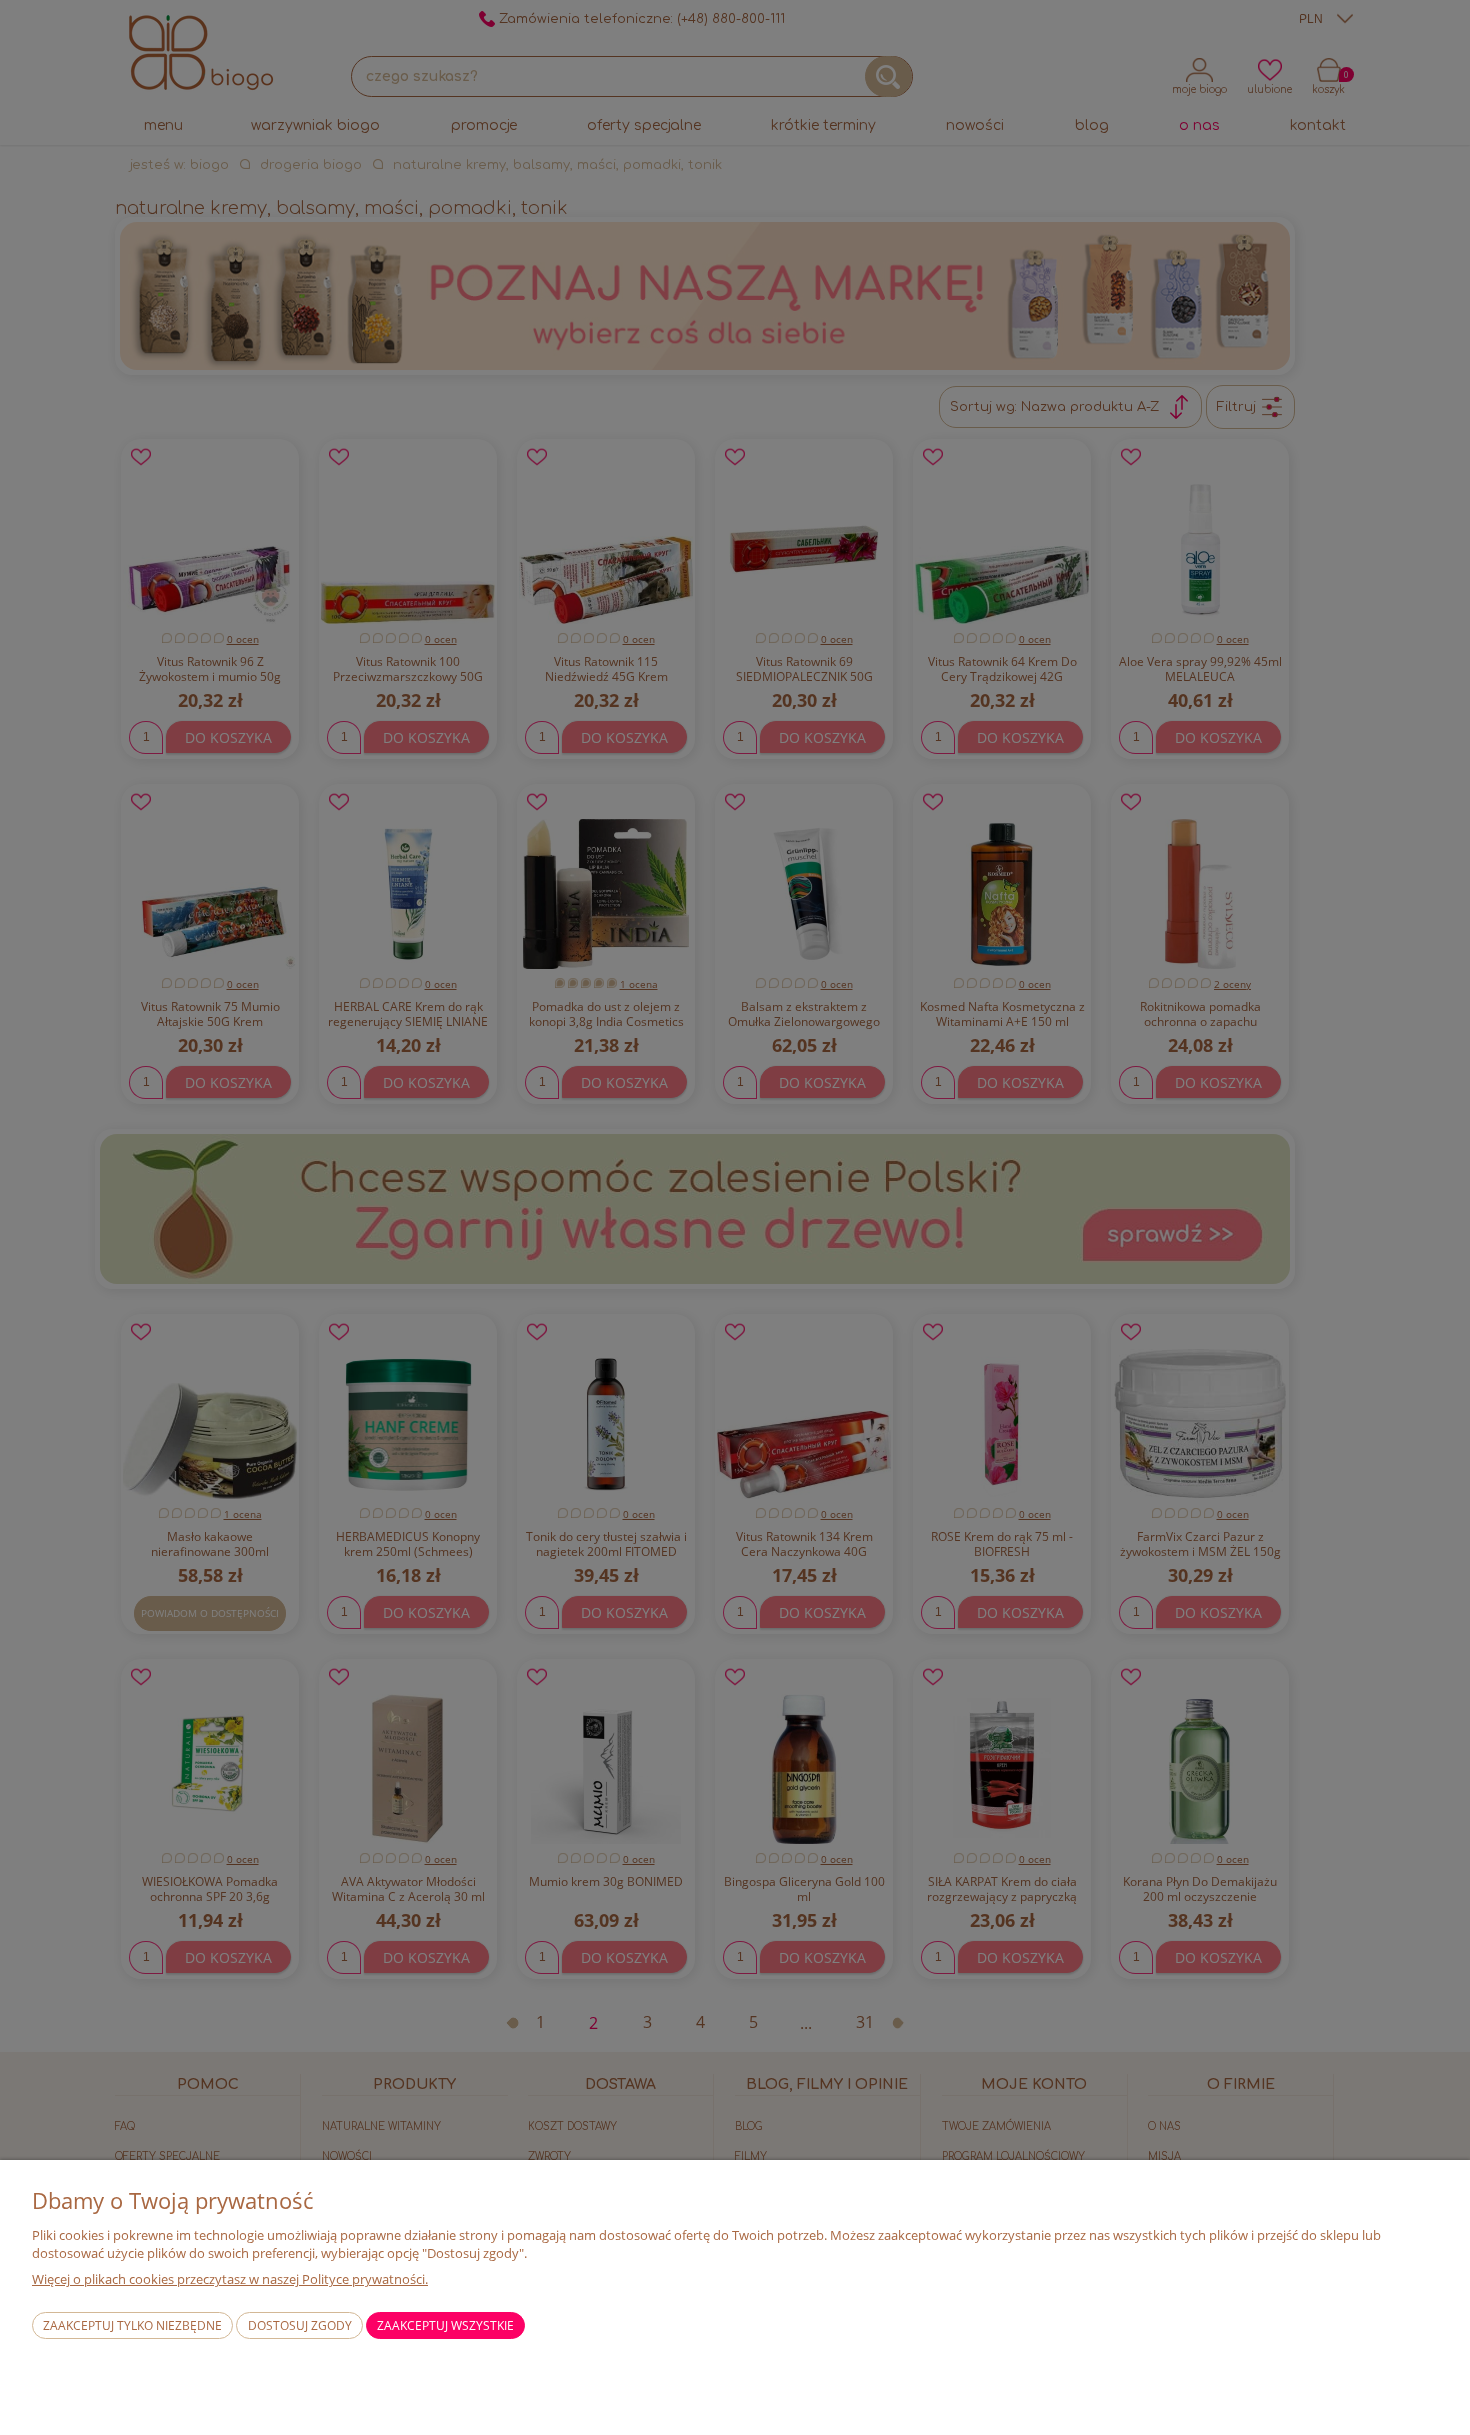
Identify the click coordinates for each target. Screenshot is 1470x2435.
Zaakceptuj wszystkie (445, 2325)
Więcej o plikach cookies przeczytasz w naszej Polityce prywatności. (230, 2279)
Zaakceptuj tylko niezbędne (132, 2325)
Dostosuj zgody (300, 2325)
